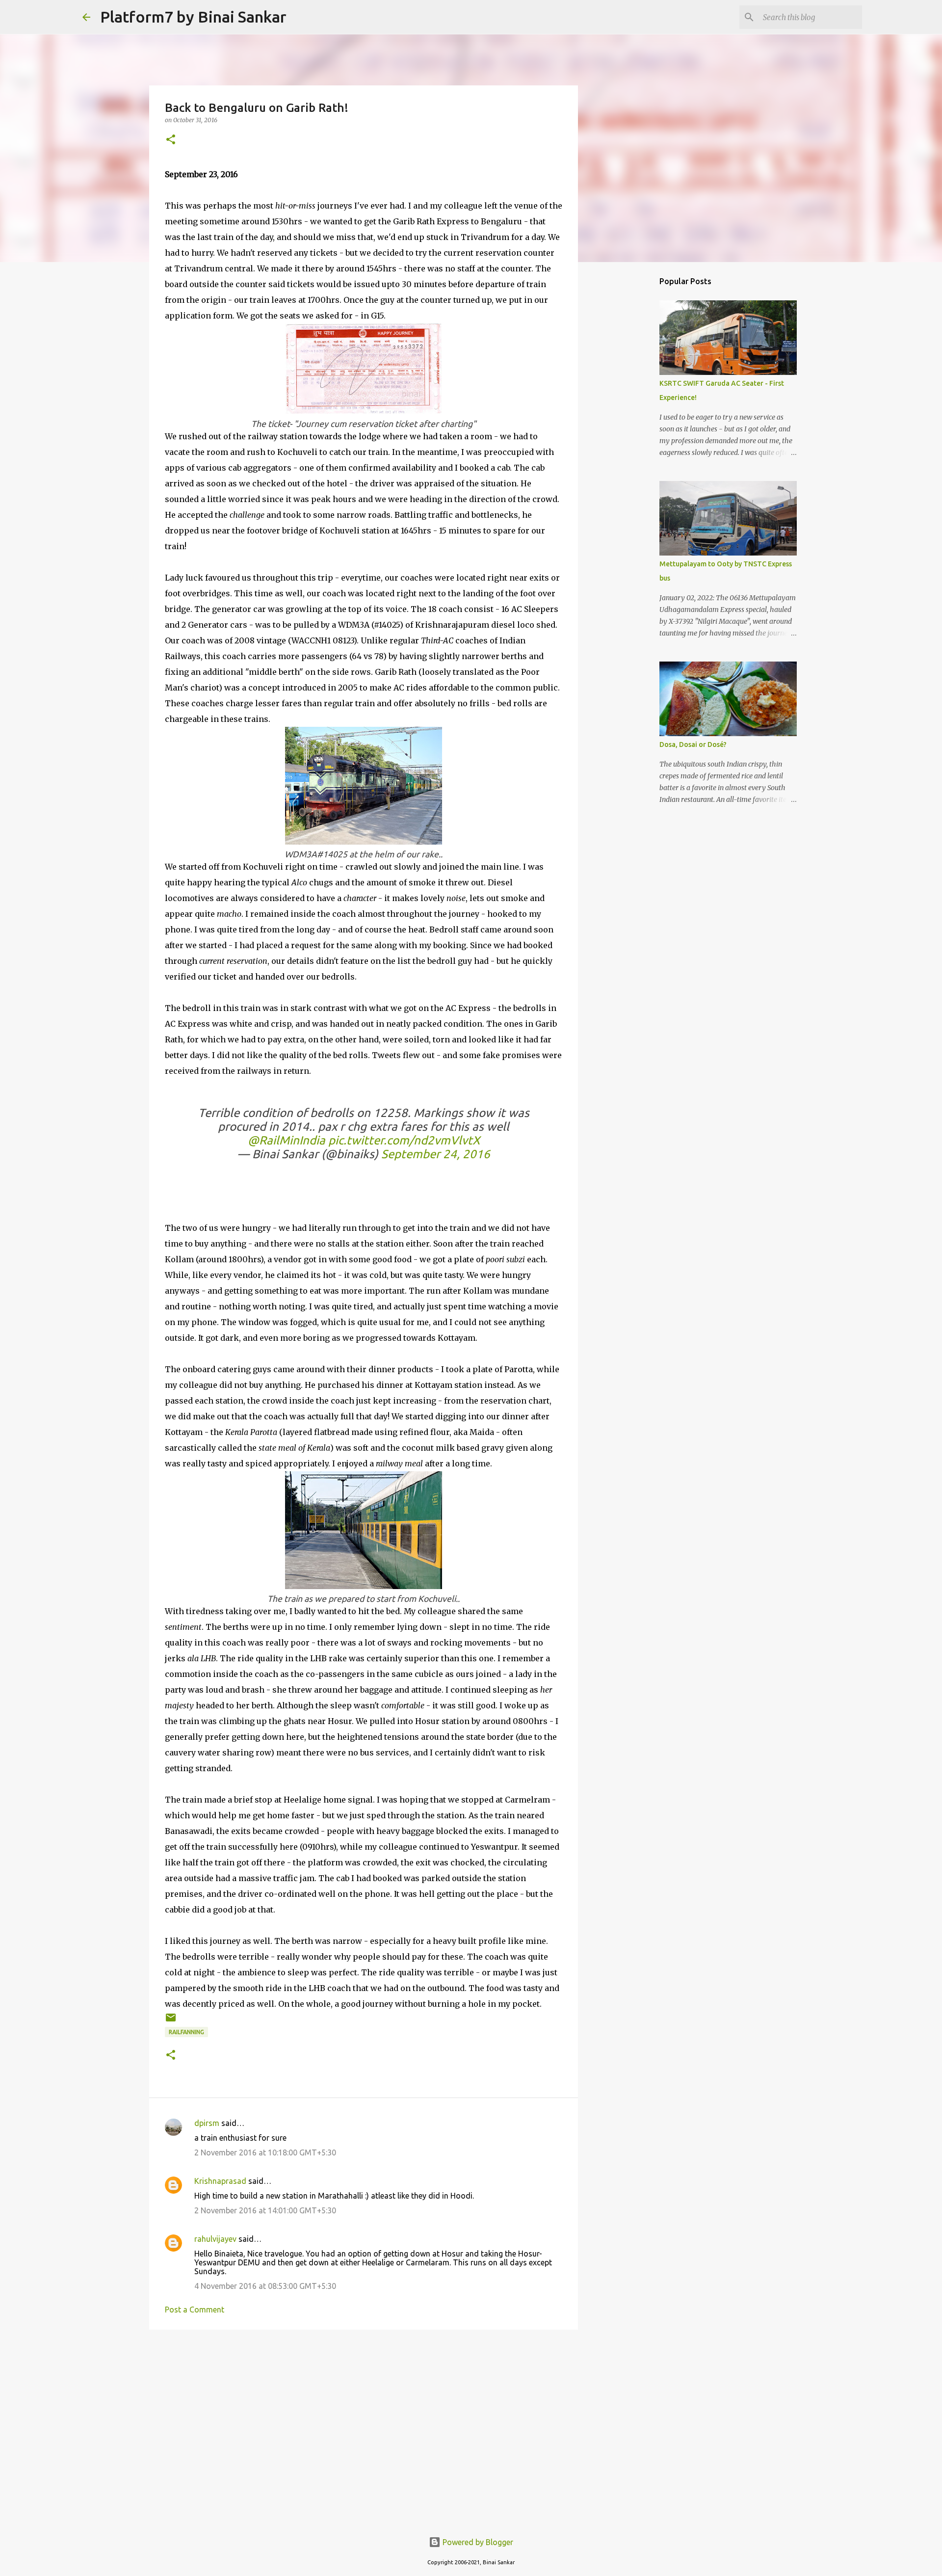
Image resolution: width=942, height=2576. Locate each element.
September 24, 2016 (436, 1154)
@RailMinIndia (287, 1140)
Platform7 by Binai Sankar (193, 17)
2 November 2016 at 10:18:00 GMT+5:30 (265, 2152)
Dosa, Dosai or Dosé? (693, 744)
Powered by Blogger (477, 2542)
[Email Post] (171, 2021)
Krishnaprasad (220, 2181)
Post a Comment (195, 2310)
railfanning (186, 2032)
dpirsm (207, 2123)
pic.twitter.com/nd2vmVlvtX (404, 1140)
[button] (171, 140)
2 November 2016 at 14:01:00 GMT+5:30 (265, 2210)
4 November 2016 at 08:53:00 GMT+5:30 (265, 2286)
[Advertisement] (364, 2413)
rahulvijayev (215, 2239)
